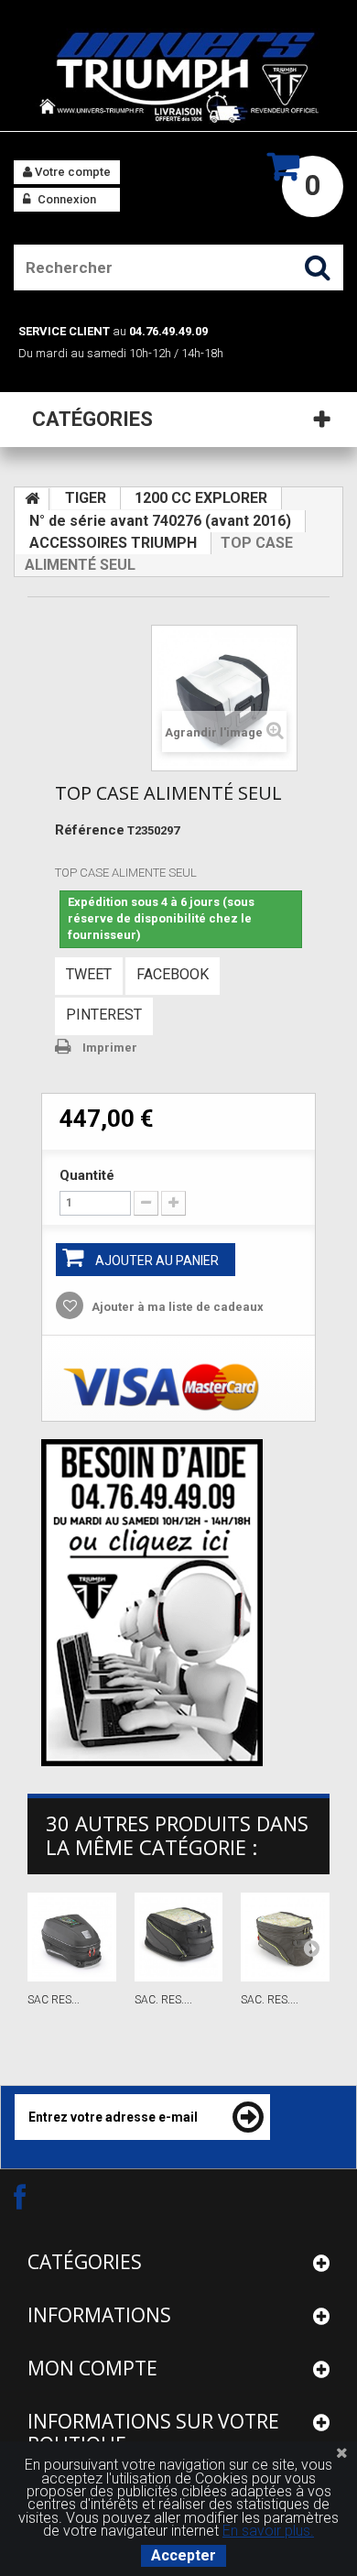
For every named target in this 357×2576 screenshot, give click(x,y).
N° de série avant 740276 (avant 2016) (160, 521)
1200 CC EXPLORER (201, 498)
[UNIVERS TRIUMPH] (178, 77)
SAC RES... (54, 2000)
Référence (90, 830)
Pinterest (104, 1015)
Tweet (89, 974)
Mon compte (92, 2368)
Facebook (173, 974)
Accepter (184, 2555)
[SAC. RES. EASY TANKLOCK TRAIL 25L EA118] (285, 1937)
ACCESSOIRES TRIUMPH (113, 543)
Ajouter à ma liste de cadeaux (176, 1307)
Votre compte (71, 172)
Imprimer (110, 1048)
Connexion (65, 199)
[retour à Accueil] (32, 499)
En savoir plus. (268, 2531)
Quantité (87, 1175)
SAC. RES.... (163, 2000)
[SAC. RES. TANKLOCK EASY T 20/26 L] (179, 1937)
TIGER (86, 498)
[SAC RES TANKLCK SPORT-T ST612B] (72, 1937)
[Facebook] (36, 2196)
